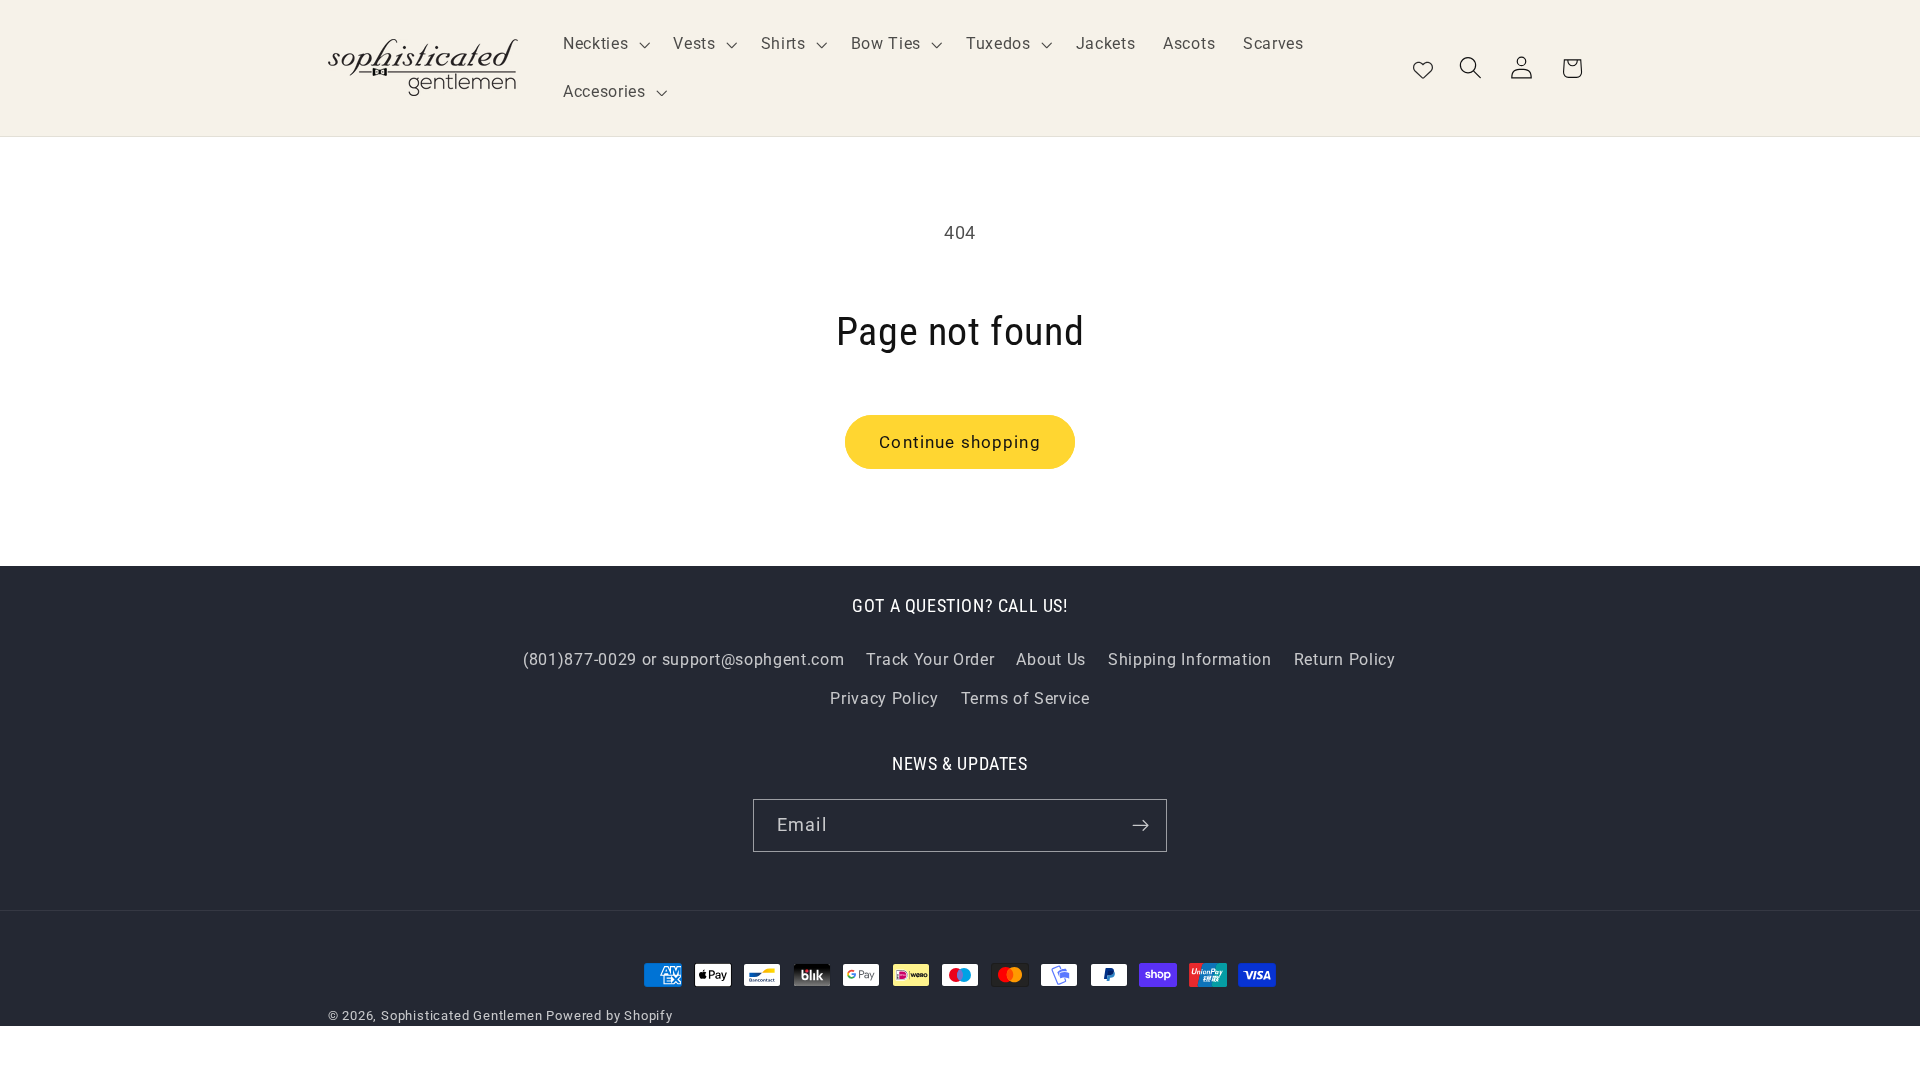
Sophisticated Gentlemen (462, 1015)
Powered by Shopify (609, 1015)
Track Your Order (930, 659)
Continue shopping (960, 442)
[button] (604, 44)
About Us (1051, 659)
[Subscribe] (1140, 826)
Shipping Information (1190, 659)
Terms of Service (1025, 698)
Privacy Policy (884, 698)
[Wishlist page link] (1423, 68)
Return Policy (1345, 659)
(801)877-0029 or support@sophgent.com (684, 659)
